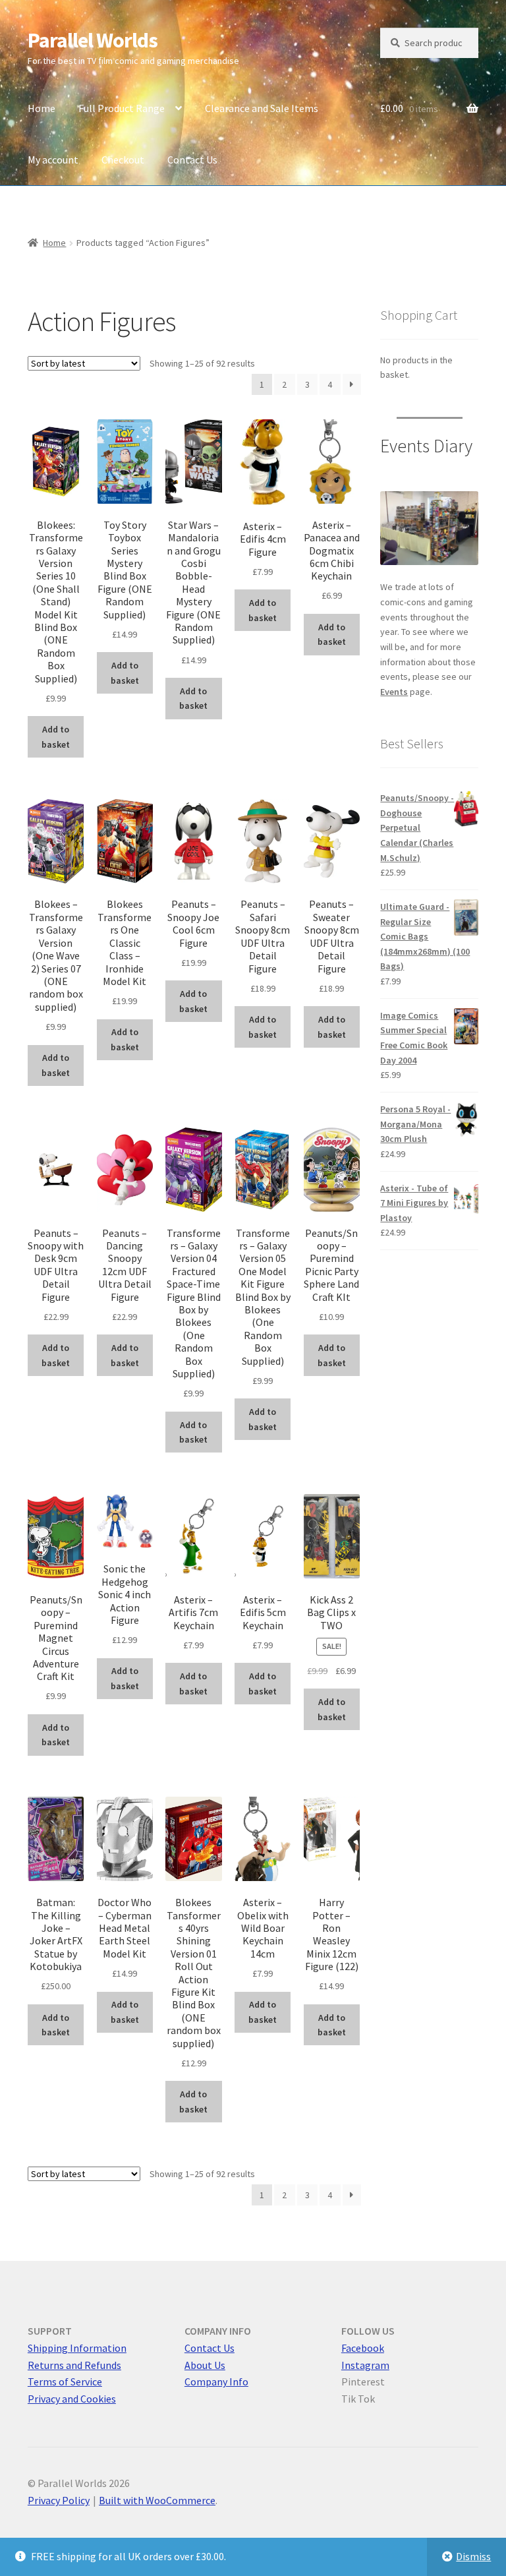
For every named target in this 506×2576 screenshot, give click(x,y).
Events (394, 692)
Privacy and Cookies (72, 2399)
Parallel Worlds (93, 40)
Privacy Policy (59, 2500)
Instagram (365, 2365)
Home (42, 108)
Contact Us (192, 160)
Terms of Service (65, 2381)
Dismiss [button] (473, 2556)
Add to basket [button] (56, 737)
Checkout (123, 160)
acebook (365, 2348)
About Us (205, 2365)
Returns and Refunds (74, 2365)
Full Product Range (122, 108)
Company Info (216, 2381)
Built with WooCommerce (157, 2500)
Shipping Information (77, 2348)
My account (53, 160)
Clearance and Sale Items (262, 108)
